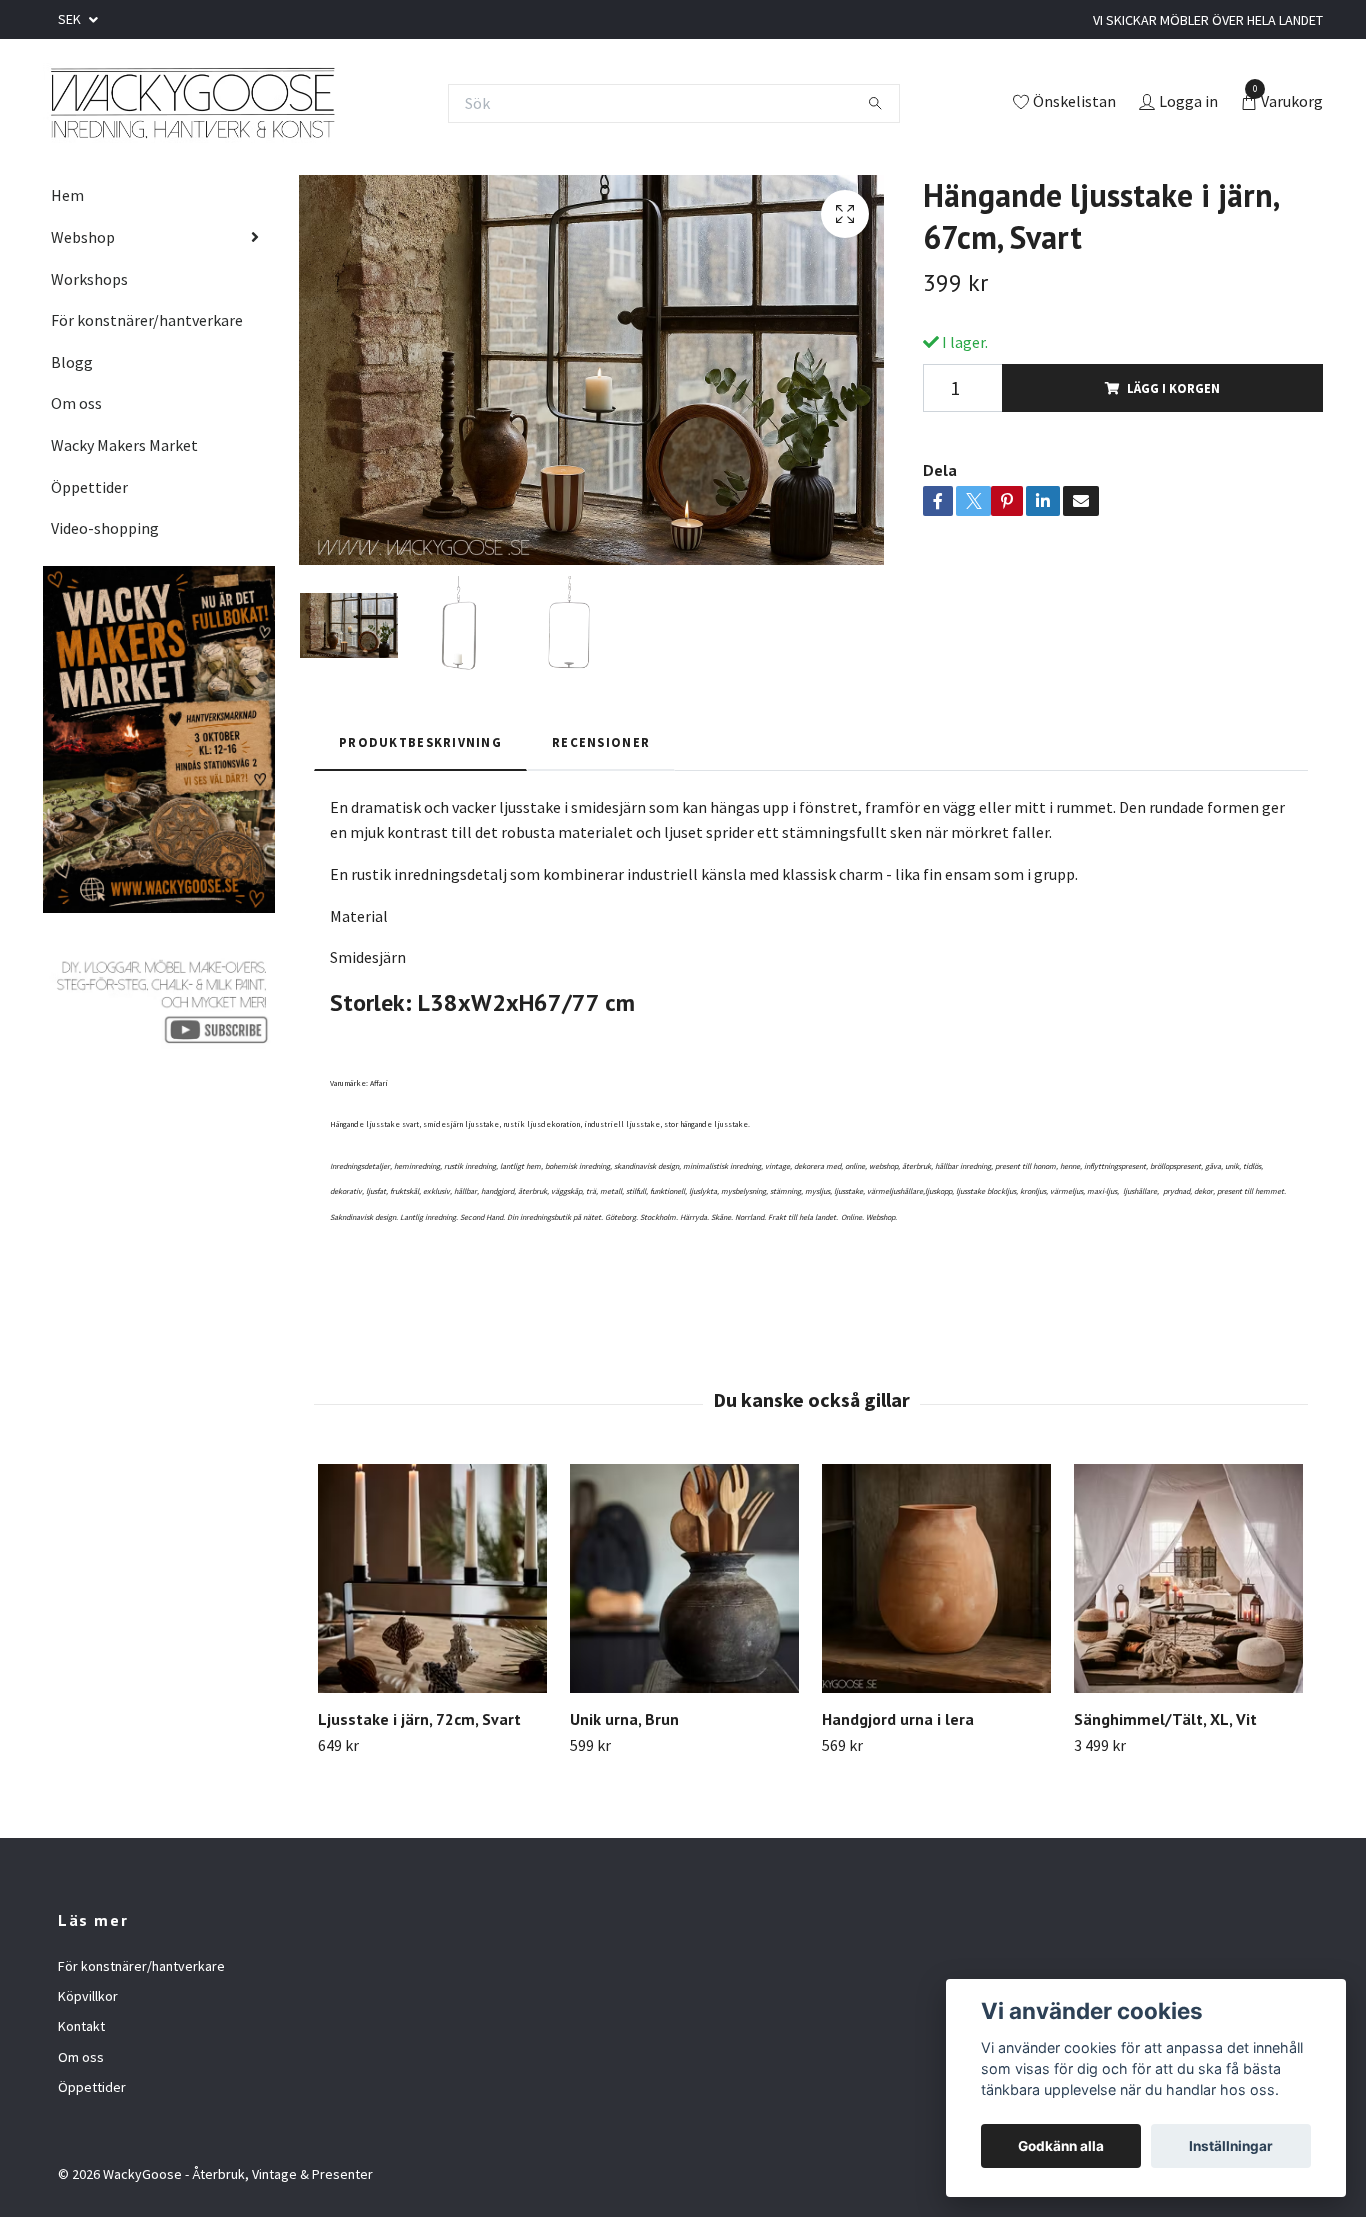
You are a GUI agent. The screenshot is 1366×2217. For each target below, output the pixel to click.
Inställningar (1231, 2146)
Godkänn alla (1061, 2146)
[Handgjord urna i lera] (936, 1578)
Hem (67, 195)
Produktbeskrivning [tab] (420, 742)
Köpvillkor (88, 1996)
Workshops (89, 279)
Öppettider (89, 487)
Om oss (76, 403)
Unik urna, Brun (624, 1719)
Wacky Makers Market (124, 445)
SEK (71, 19)
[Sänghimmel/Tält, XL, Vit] (1188, 1578)
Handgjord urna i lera (898, 1719)
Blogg (72, 362)
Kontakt (81, 2026)
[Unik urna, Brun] (684, 1578)
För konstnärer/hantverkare (147, 320)
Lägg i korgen (1173, 388)
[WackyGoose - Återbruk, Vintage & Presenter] (191, 103)
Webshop (83, 237)
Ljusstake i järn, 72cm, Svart (419, 1719)
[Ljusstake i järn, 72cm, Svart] (432, 1578)
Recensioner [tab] (601, 742)
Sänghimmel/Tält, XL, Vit (1165, 1719)
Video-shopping (105, 528)
